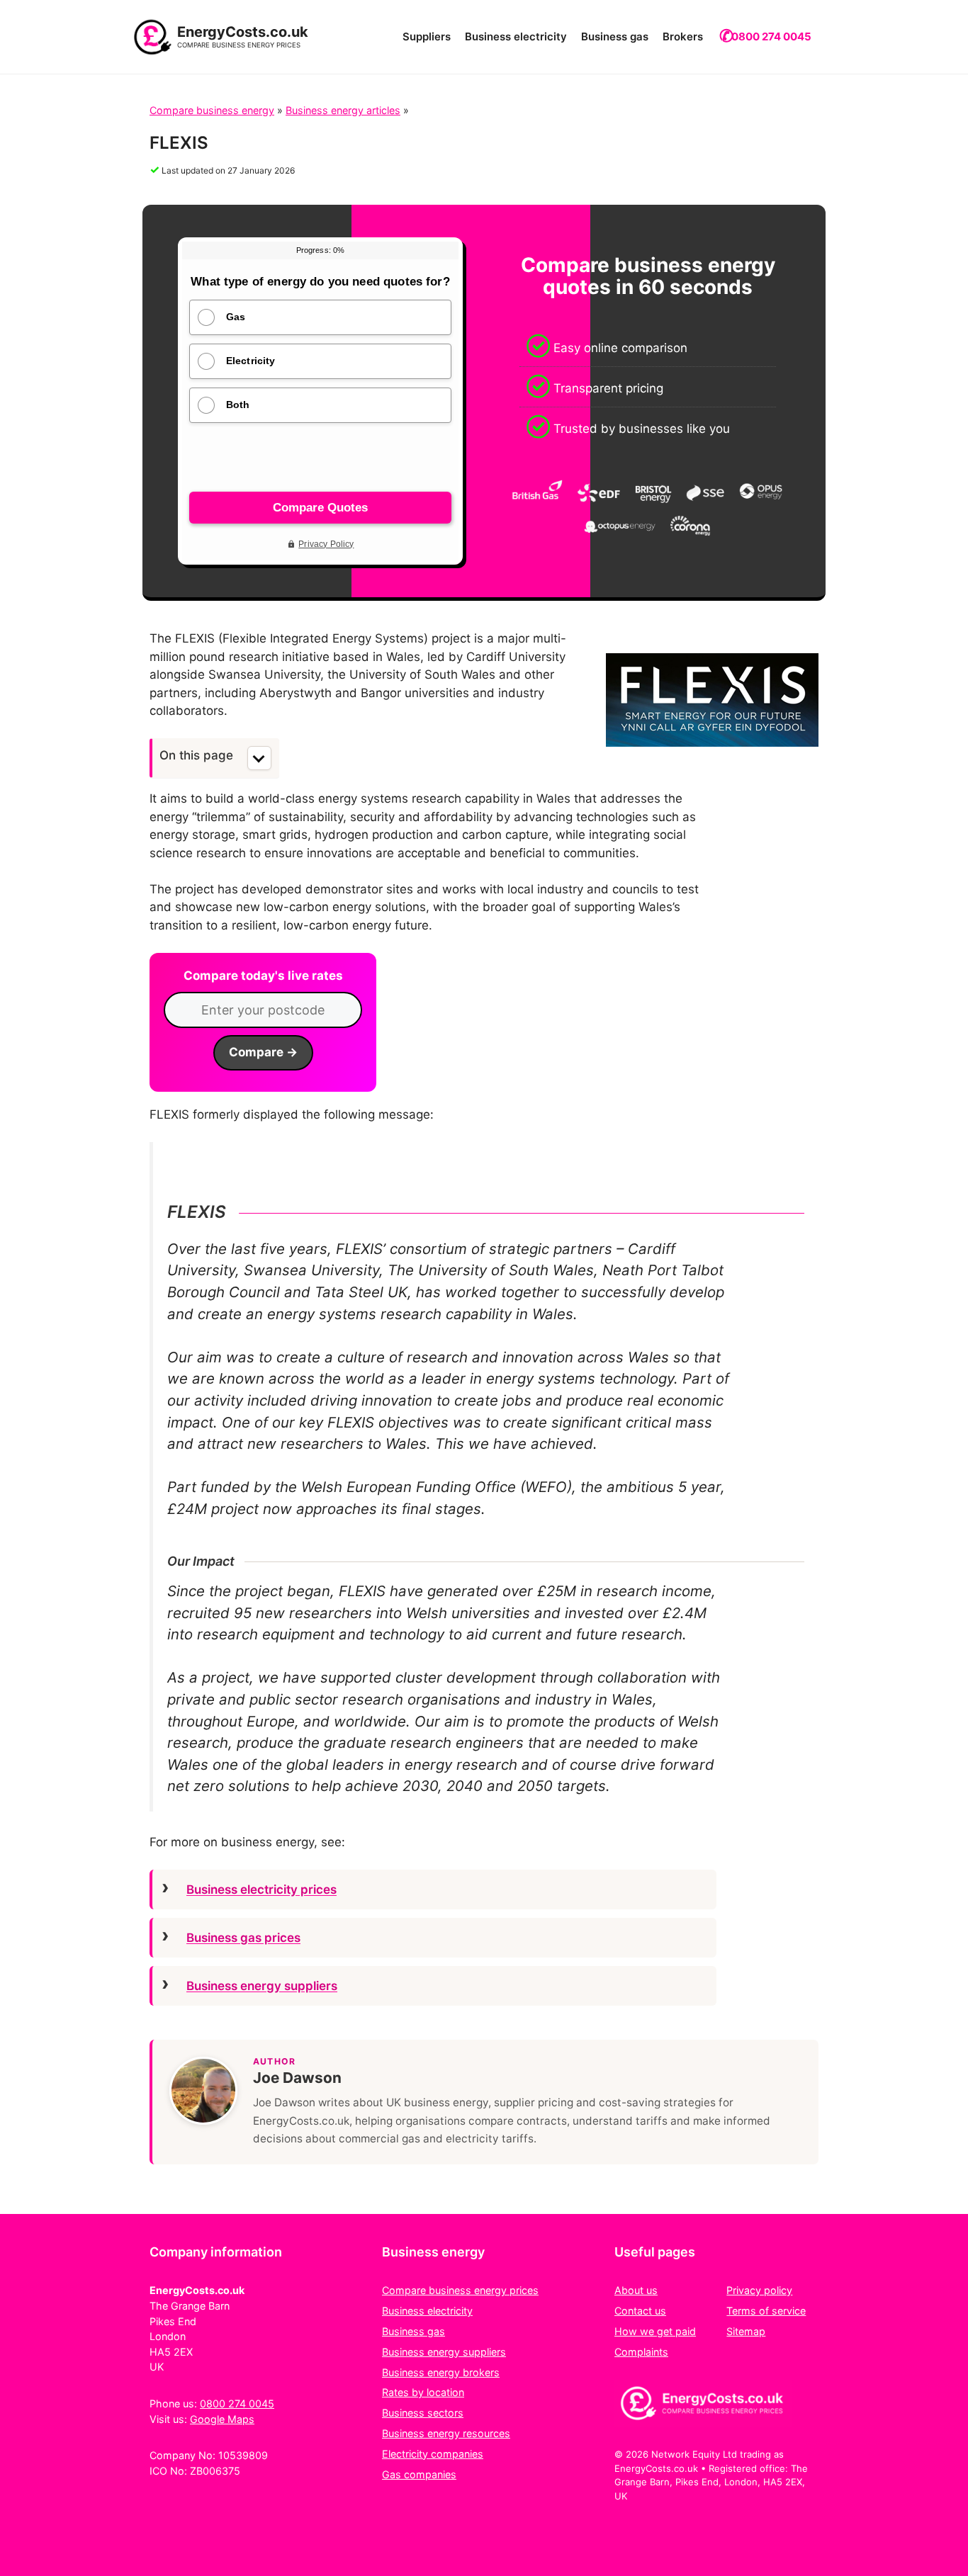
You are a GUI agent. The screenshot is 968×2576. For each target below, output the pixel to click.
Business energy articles (343, 110)
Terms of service (766, 2311)
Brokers (683, 36)
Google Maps (222, 2419)
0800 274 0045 (771, 36)
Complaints (641, 2352)
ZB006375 (215, 2471)
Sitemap (746, 2331)
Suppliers (427, 36)
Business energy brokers (441, 2372)
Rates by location (423, 2392)
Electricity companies (433, 2454)
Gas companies (419, 2474)
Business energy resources (446, 2433)
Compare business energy (212, 110)
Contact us (640, 2311)
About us (636, 2290)
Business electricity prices (261, 1889)
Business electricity (516, 36)
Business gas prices (243, 1938)
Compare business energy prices (460, 2290)
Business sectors (423, 2413)
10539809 (243, 2455)
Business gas (615, 36)
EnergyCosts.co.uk (243, 32)
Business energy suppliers (262, 1986)
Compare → (263, 1052)
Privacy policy (759, 2290)
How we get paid (655, 2331)
